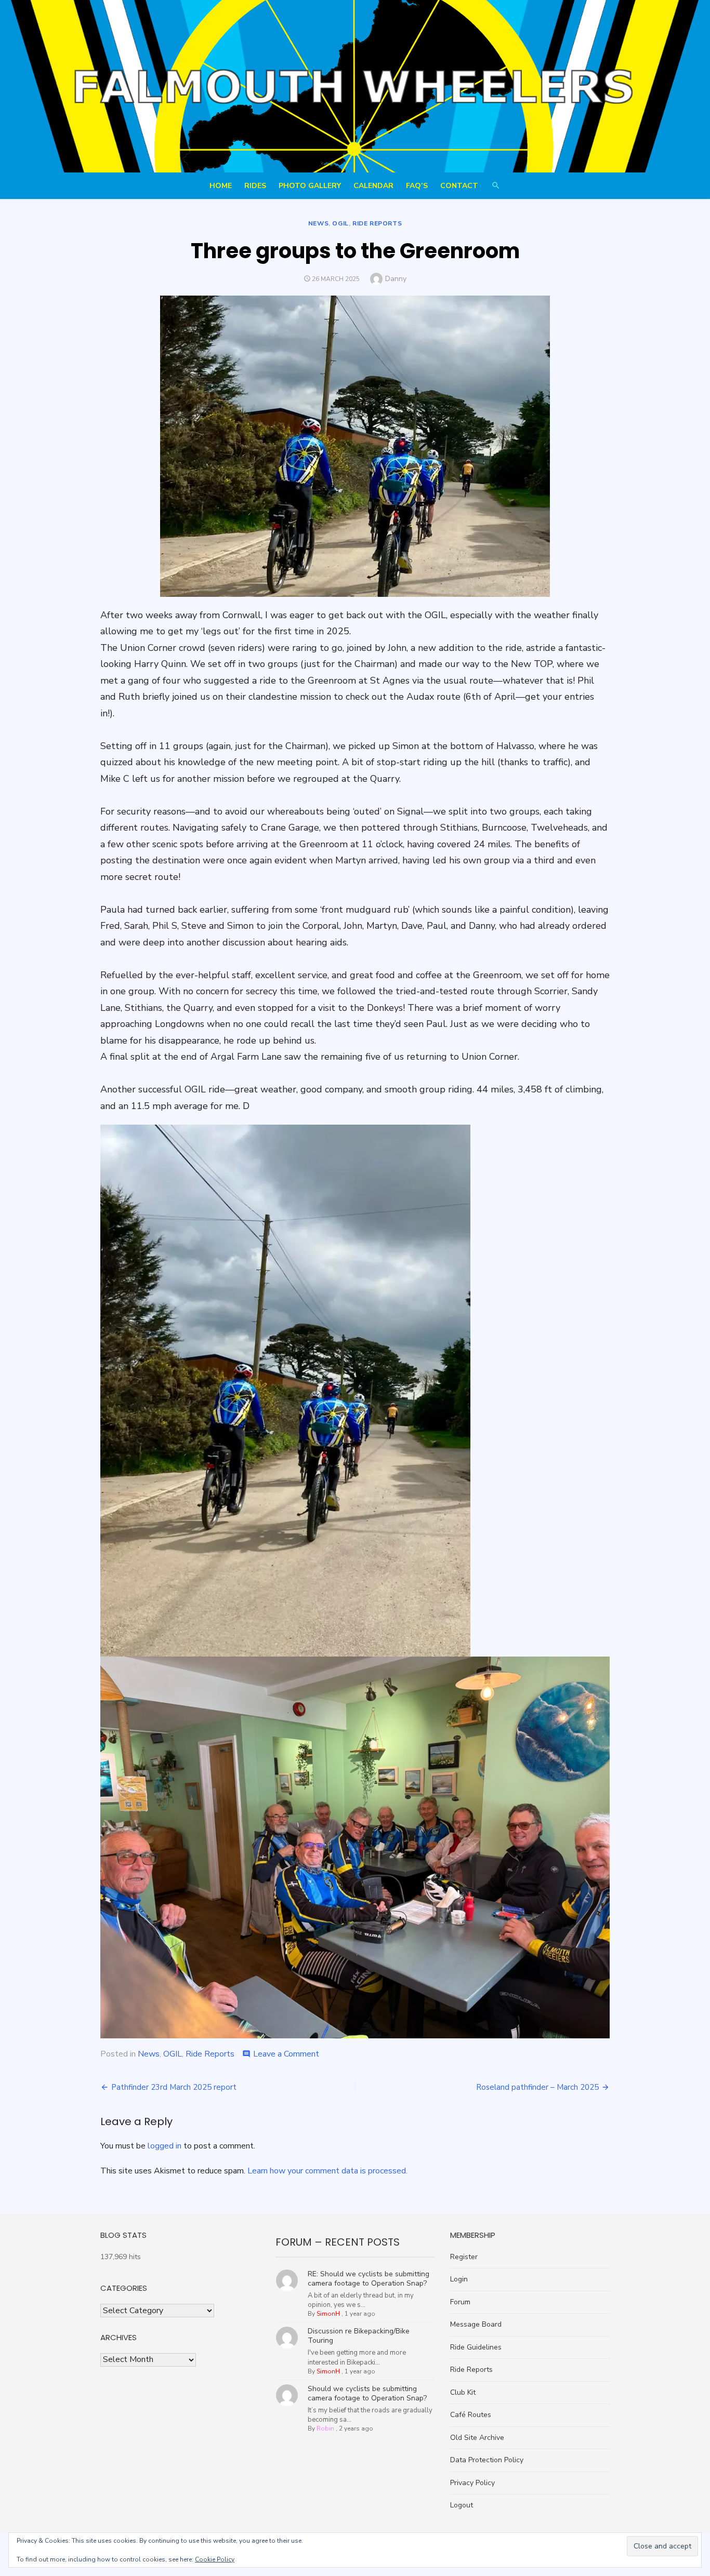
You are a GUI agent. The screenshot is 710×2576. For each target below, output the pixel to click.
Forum (460, 2302)
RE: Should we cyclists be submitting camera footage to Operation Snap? (369, 2279)
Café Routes (471, 2415)
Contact (459, 186)
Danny (396, 279)
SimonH (328, 2314)
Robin (325, 2428)
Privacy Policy (472, 2483)
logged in (165, 2146)
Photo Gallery (310, 186)
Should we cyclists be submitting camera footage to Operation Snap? (367, 2393)
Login (459, 2279)
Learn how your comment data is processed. (327, 2171)
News (318, 223)
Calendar (373, 186)
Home (221, 186)
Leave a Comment (286, 2054)
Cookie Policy (215, 2559)
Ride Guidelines (476, 2347)
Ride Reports (377, 223)
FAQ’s (417, 186)
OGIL (340, 223)
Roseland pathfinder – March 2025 (537, 2087)
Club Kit (463, 2392)
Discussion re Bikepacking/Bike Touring (359, 2336)
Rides (255, 186)
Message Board (476, 2324)
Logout (462, 2505)
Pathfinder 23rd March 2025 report (174, 2087)
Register (464, 2257)
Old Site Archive (477, 2438)
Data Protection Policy (487, 2460)
